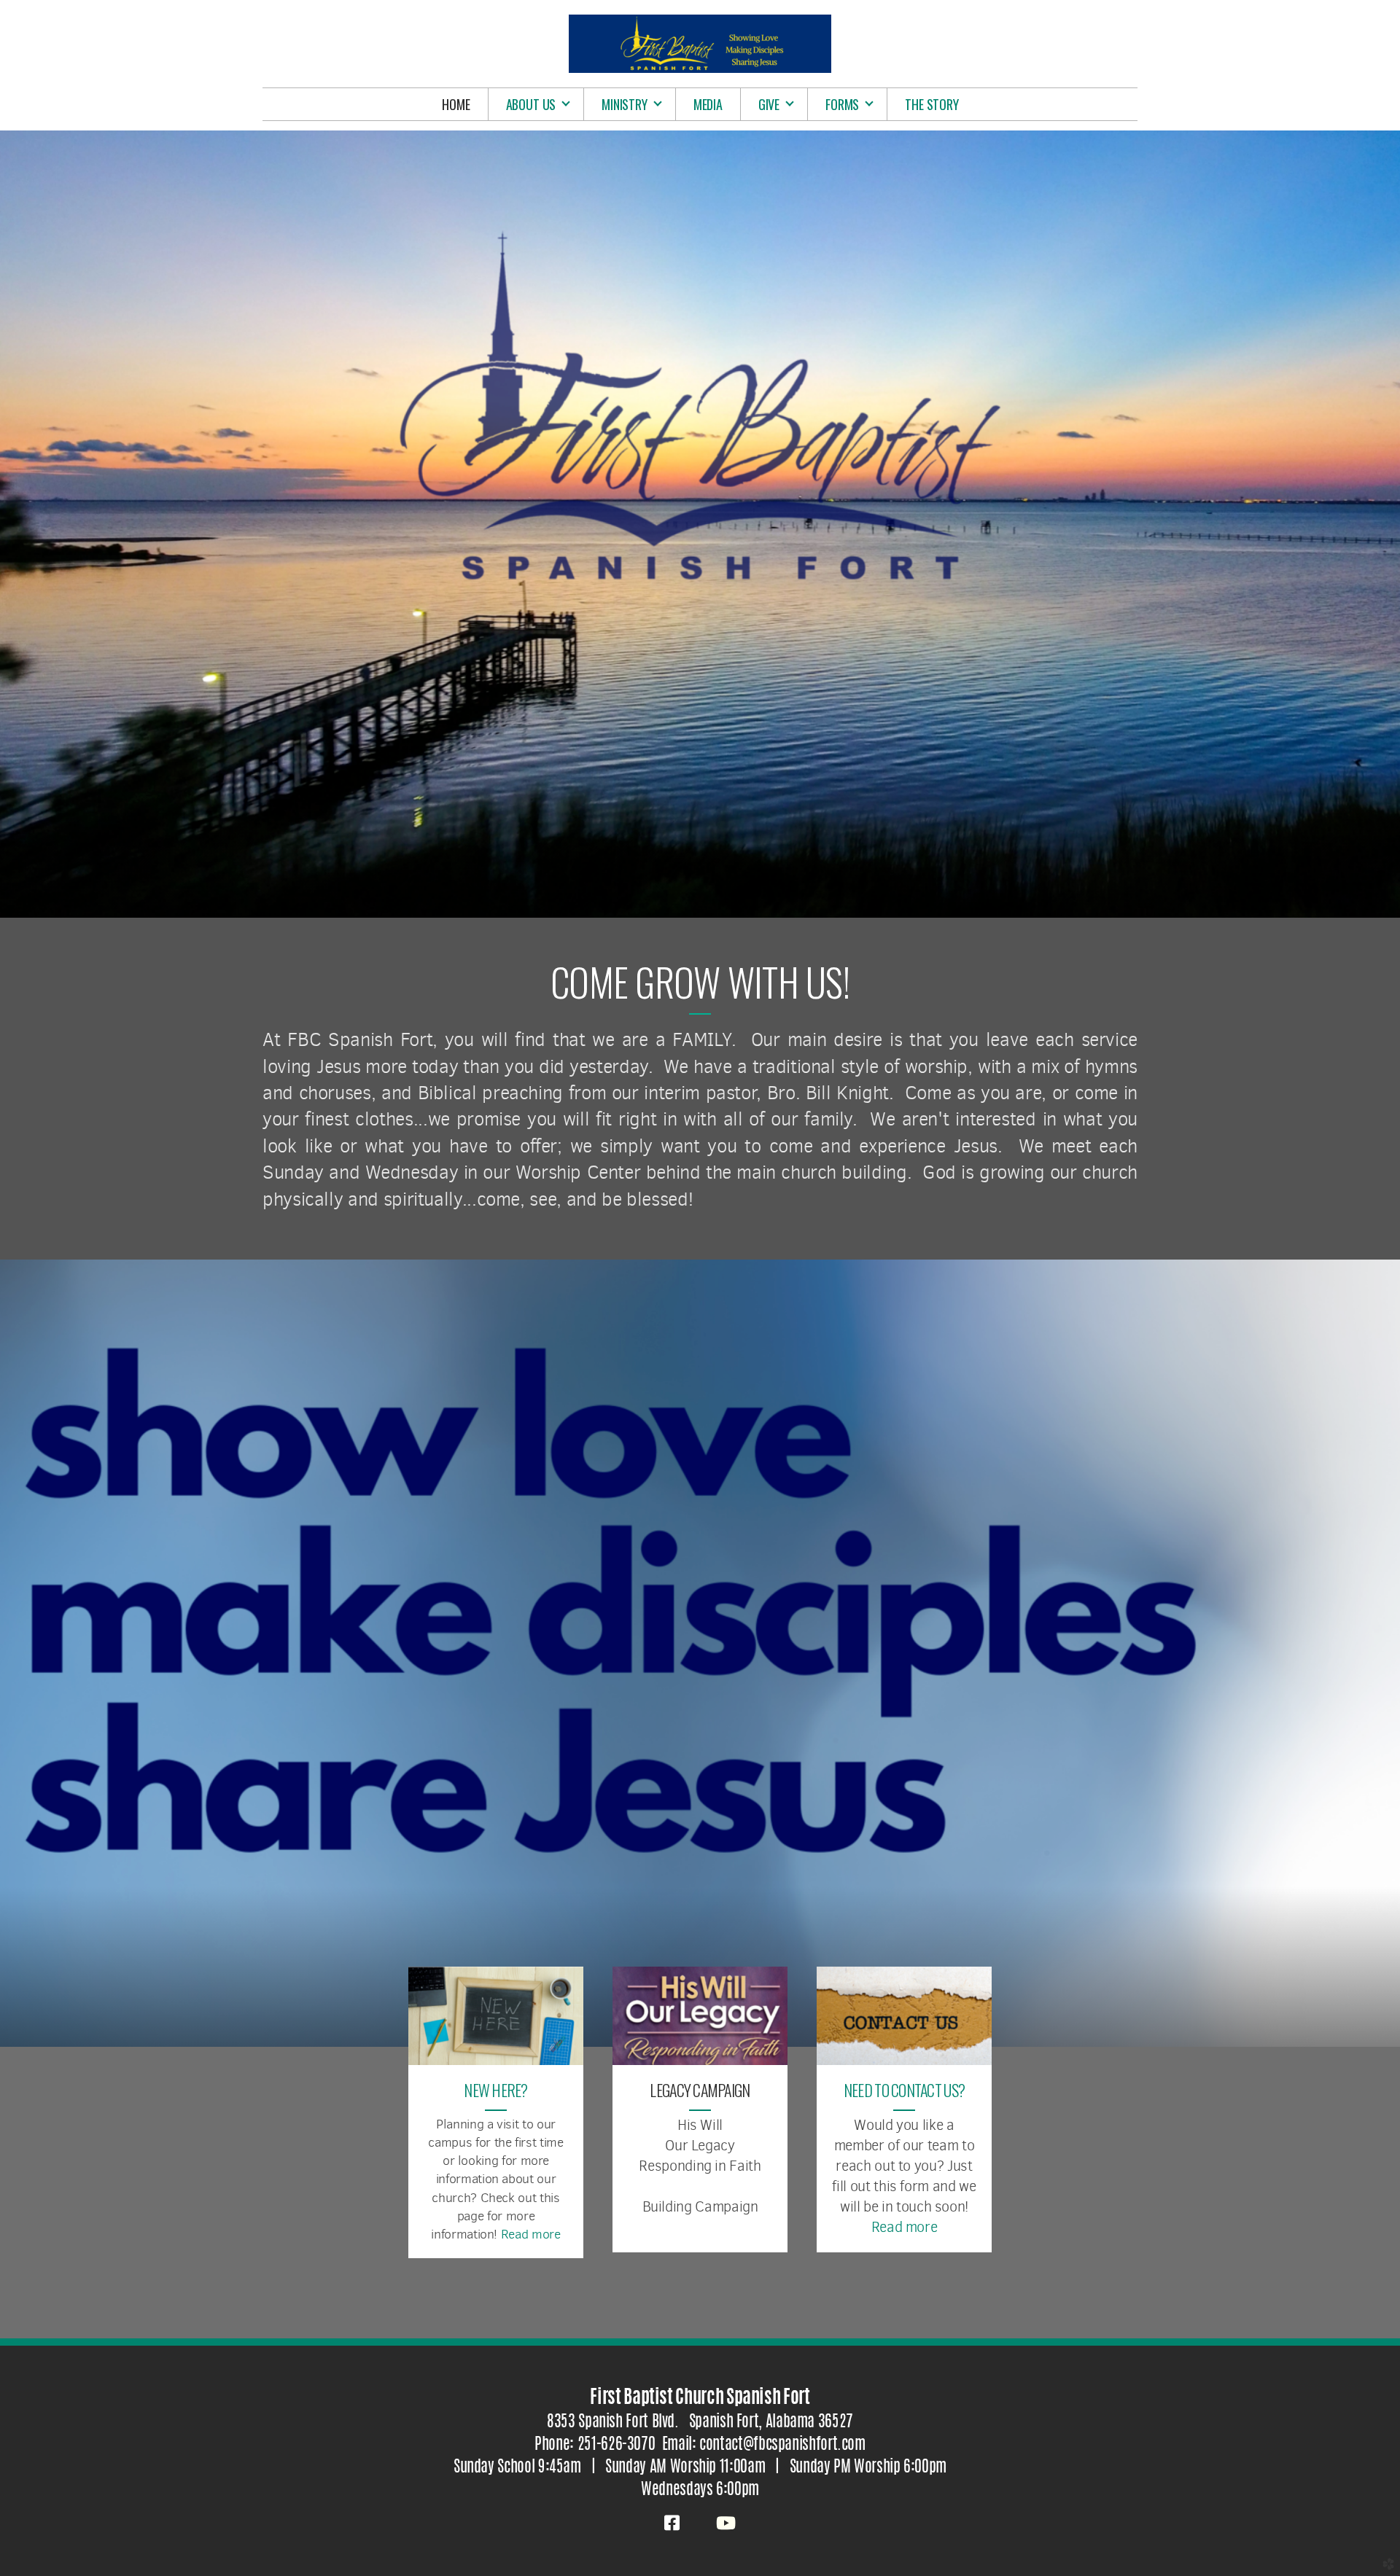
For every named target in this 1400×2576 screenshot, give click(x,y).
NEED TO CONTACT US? (904, 2090)
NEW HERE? (496, 2090)
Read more (531, 2234)
